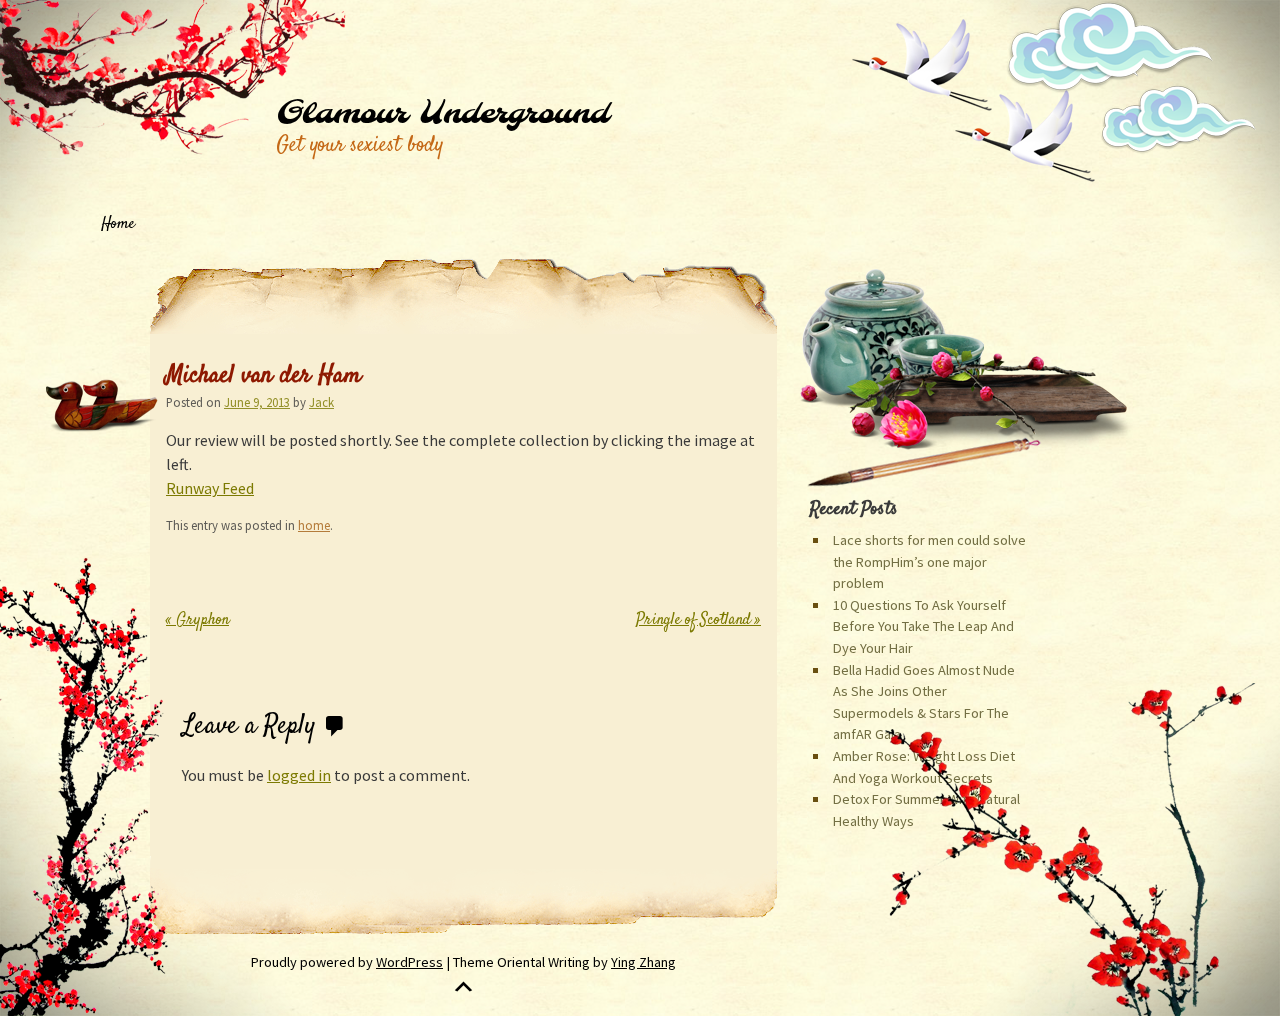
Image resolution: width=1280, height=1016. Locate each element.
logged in (299, 775)
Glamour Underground (442, 114)
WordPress (409, 962)
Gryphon (197, 620)
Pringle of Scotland (698, 620)
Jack (321, 402)
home (314, 525)
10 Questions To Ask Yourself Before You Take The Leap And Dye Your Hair (923, 626)
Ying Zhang (643, 962)
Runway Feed (210, 488)
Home (118, 224)
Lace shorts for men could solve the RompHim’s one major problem (929, 561)
